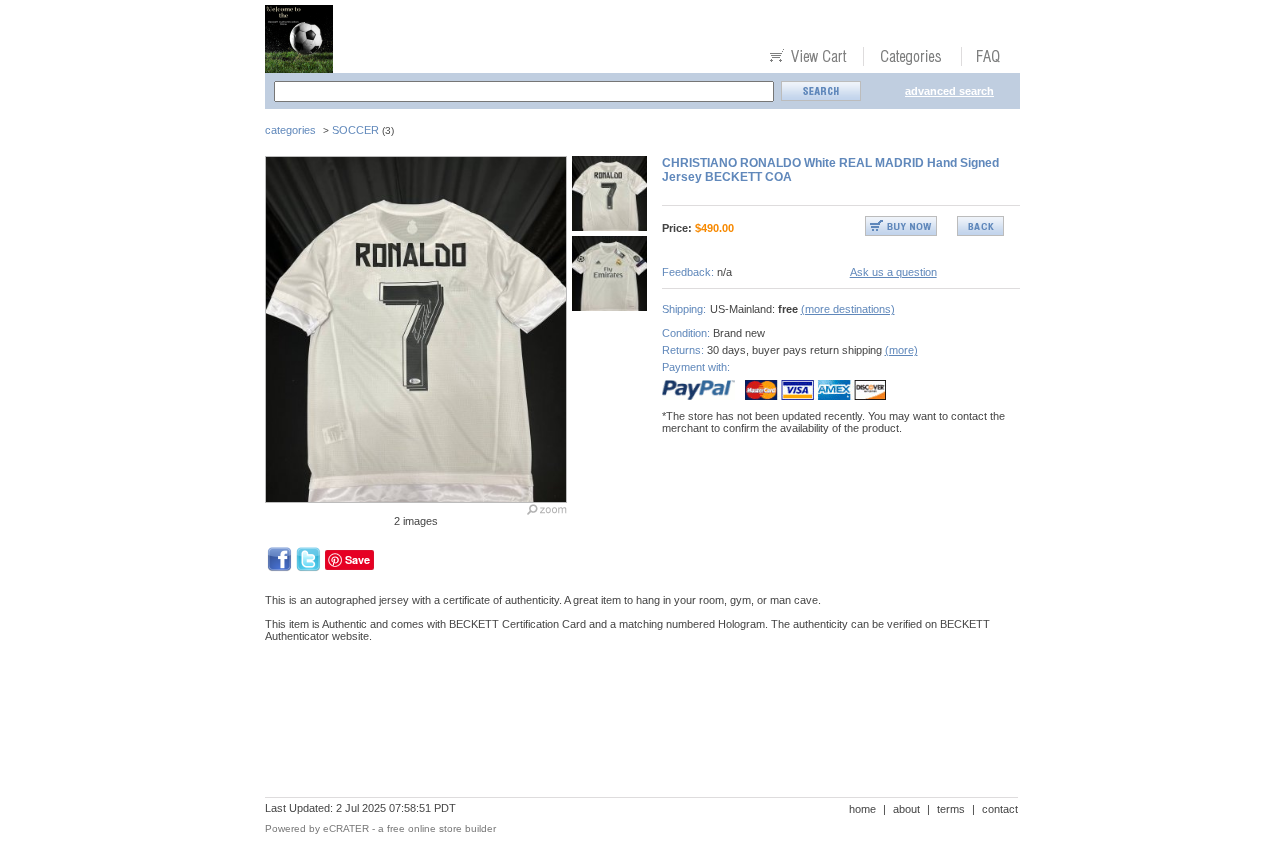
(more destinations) (848, 309)
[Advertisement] (629, 727)
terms (951, 809)
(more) (901, 350)
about (906, 809)
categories (290, 130)
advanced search (949, 91)
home (862, 809)
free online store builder (441, 828)
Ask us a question (893, 272)
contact (1000, 809)
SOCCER (355, 130)
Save (357, 559)
